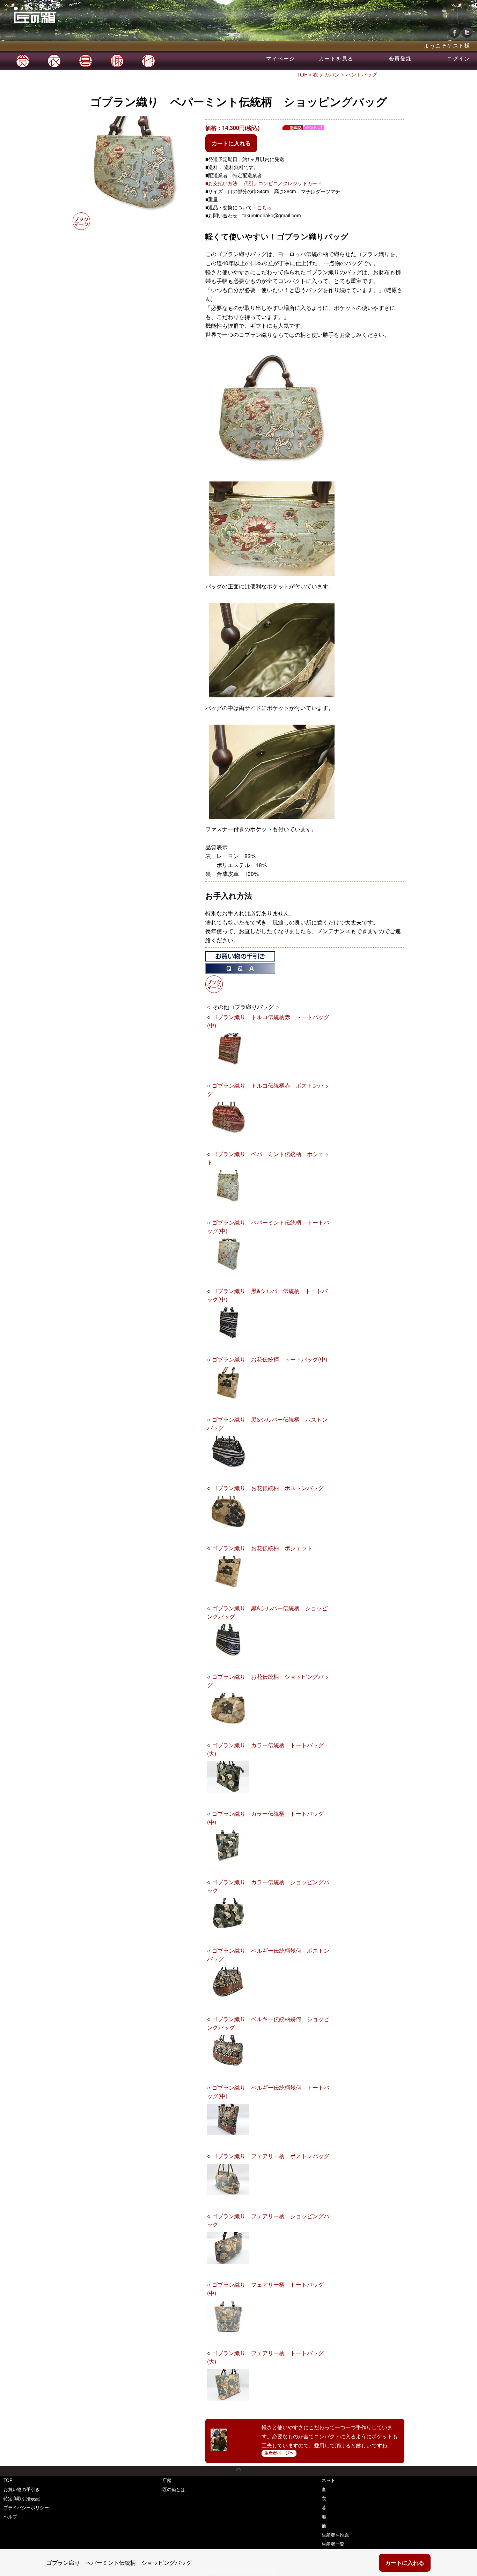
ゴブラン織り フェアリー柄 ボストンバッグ (271, 2156)
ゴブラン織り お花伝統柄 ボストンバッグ (268, 1488)
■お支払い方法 (221, 183)
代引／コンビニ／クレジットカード (283, 183)
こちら (264, 207)
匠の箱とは (174, 2489)
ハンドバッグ (361, 74)
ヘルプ (10, 2516)
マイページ (281, 58)
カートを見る (336, 58)
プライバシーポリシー (26, 2507)
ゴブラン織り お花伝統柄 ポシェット (262, 1548)
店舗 (167, 2480)
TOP (302, 74)
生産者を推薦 (335, 2535)
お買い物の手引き (22, 2489)
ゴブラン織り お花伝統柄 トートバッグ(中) (270, 1359)
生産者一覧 (333, 2544)
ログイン (458, 58)
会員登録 (400, 58)
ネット (328, 2480)
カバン (332, 74)
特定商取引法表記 (22, 2498)
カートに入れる (231, 143)
